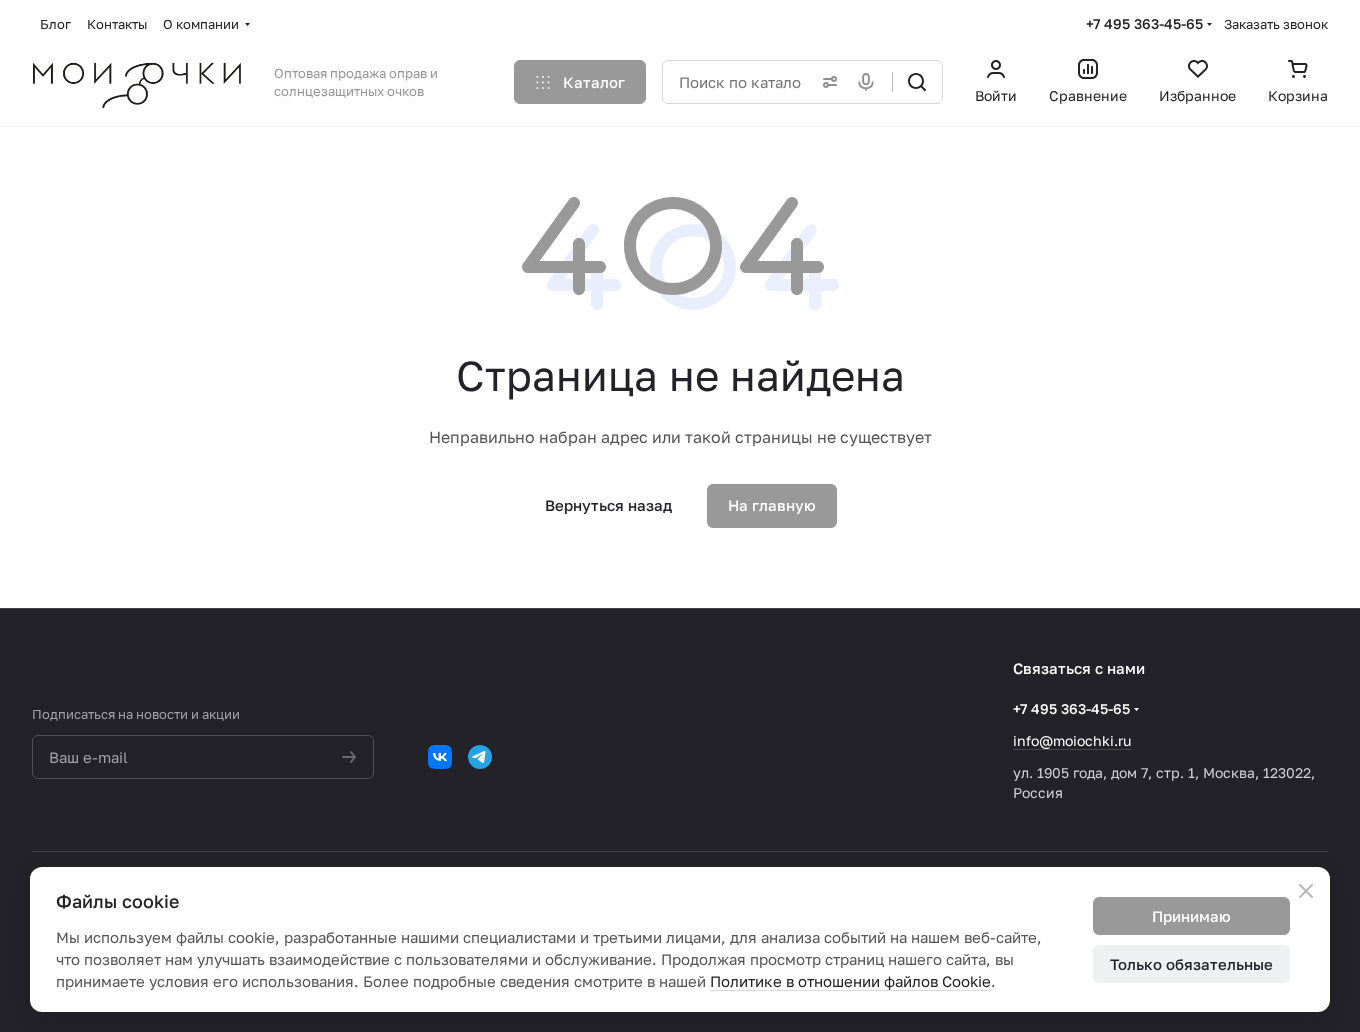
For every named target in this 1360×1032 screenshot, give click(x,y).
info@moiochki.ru (1072, 740)
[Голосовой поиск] (870, 82)
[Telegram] (480, 757)
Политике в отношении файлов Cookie (850, 981)
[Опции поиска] (826, 82)
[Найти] (917, 82)
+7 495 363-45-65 (1144, 23)
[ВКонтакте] (440, 757)
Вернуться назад (608, 505)
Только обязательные (1191, 964)
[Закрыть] (1306, 891)
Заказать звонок (1276, 24)
